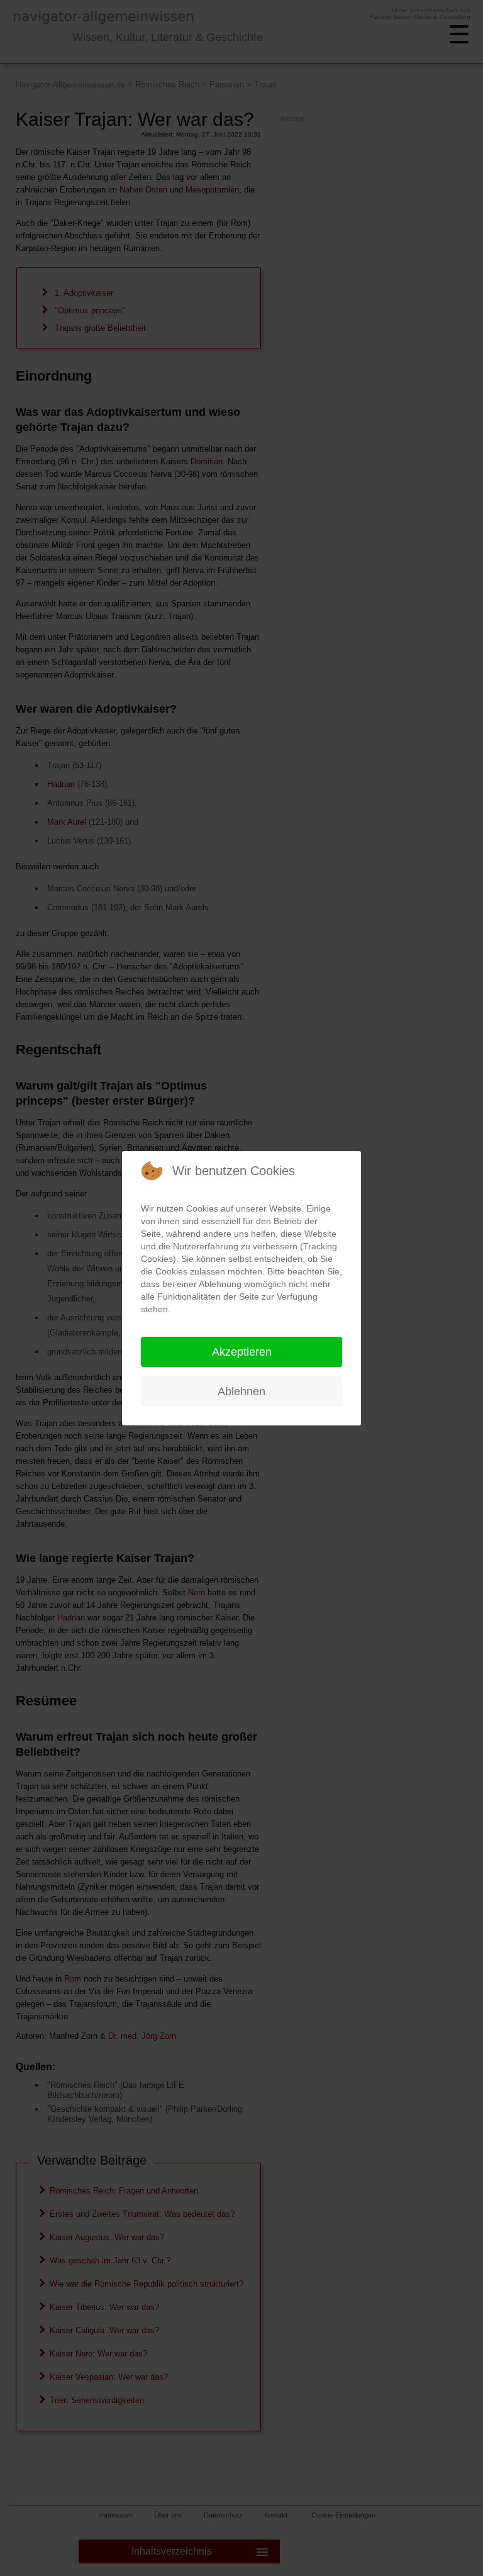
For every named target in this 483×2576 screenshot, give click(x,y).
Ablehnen (241, 1391)
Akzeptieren (242, 1352)
